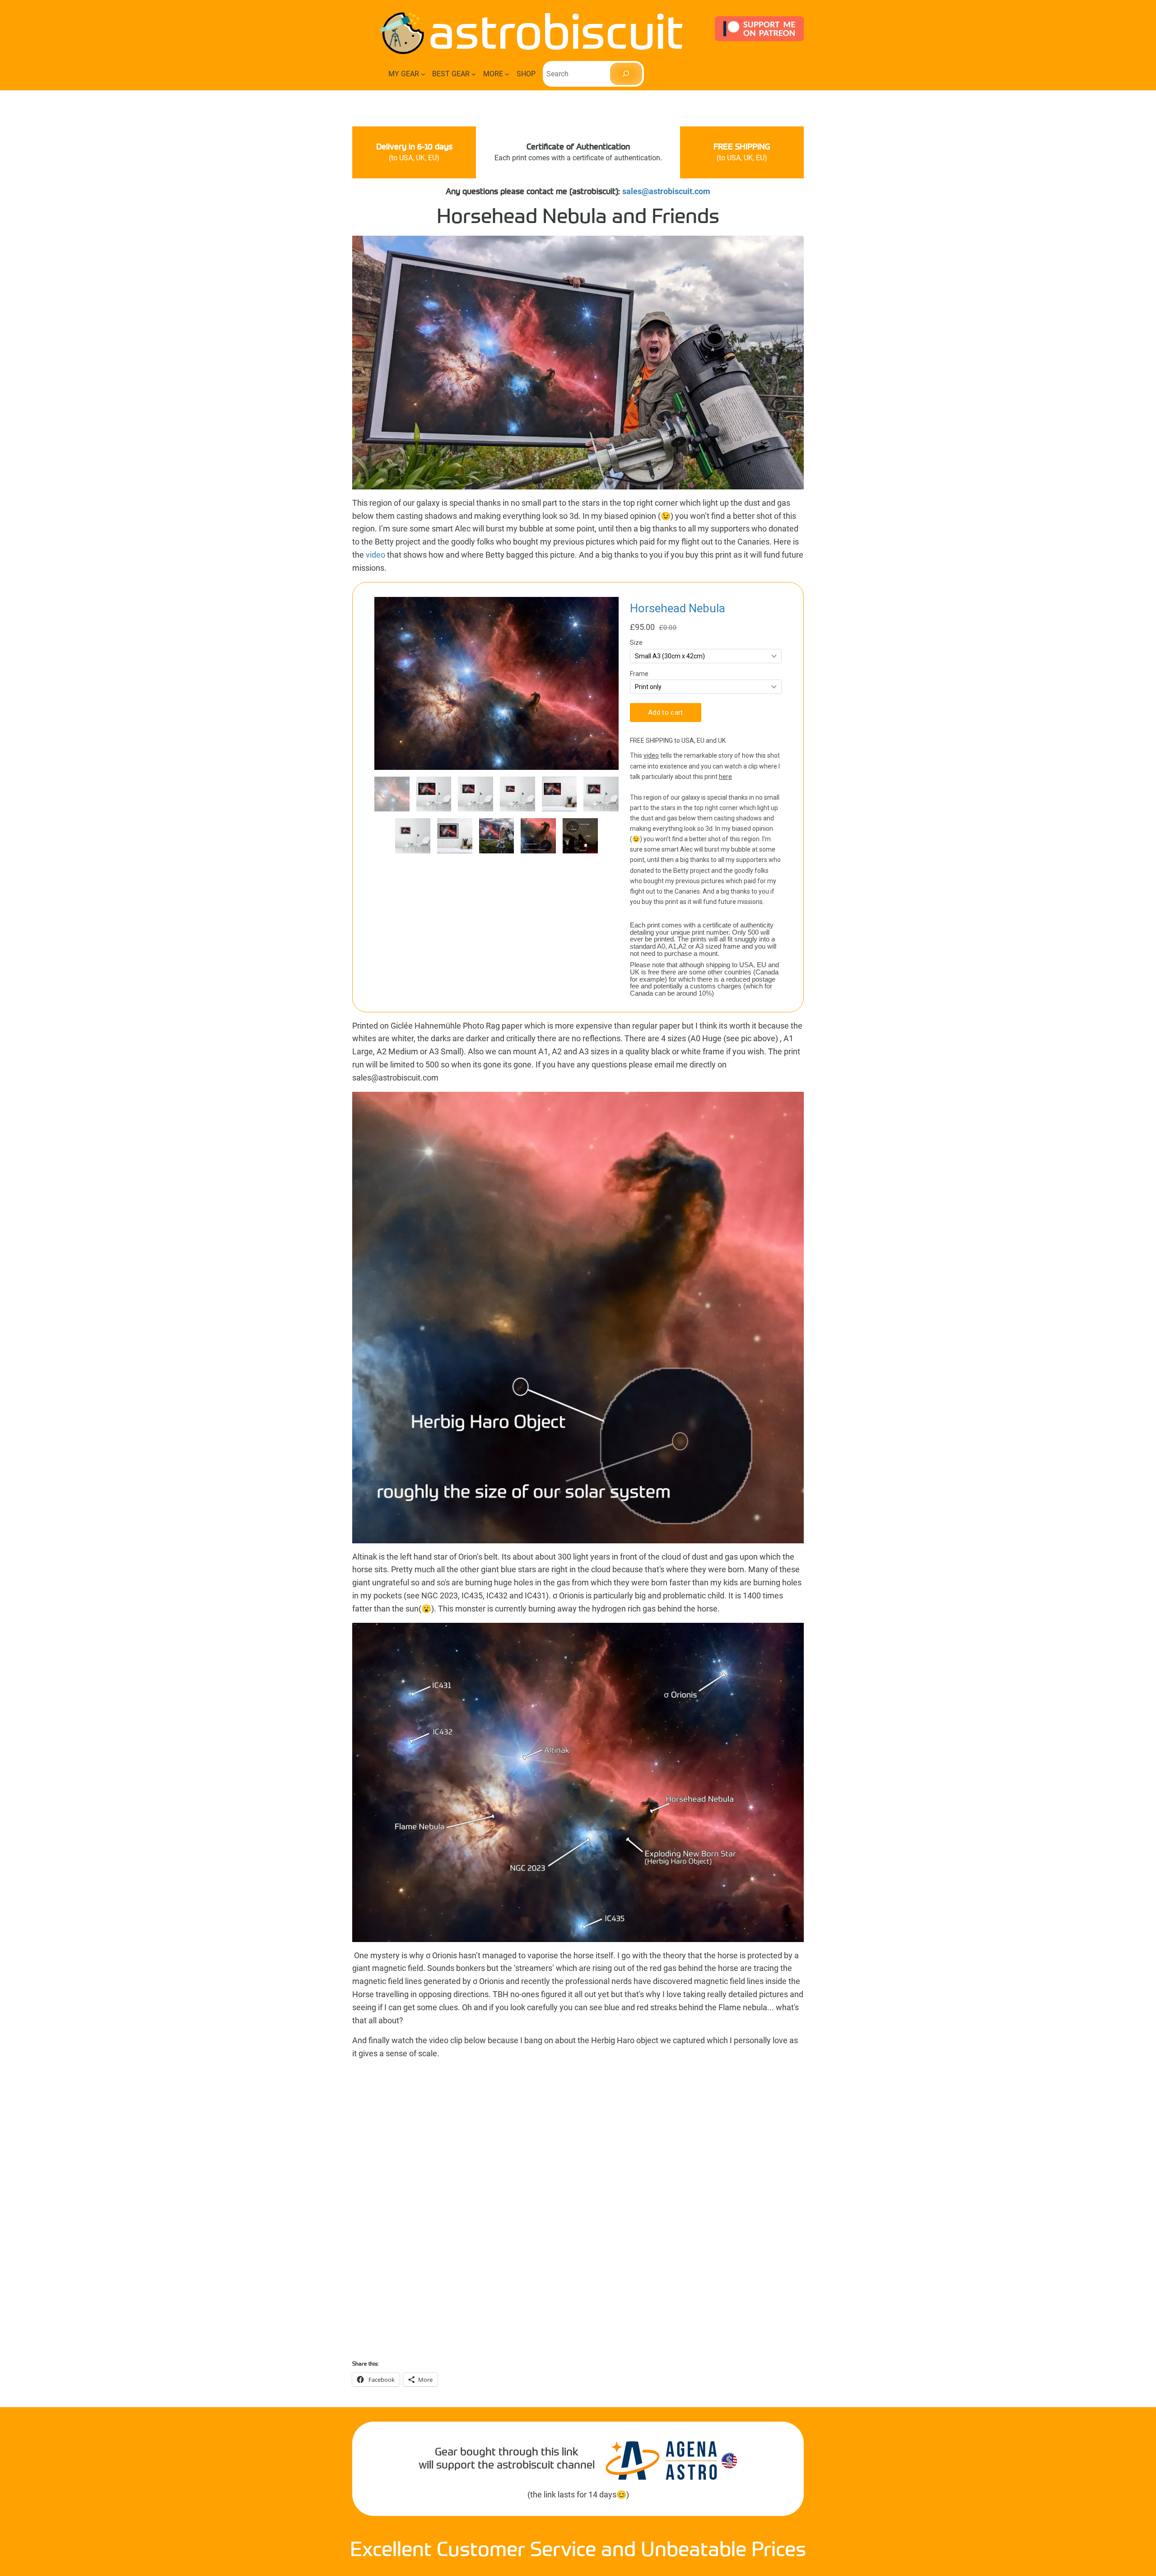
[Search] (626, 74)
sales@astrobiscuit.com (666, 191)
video (376, 555)
